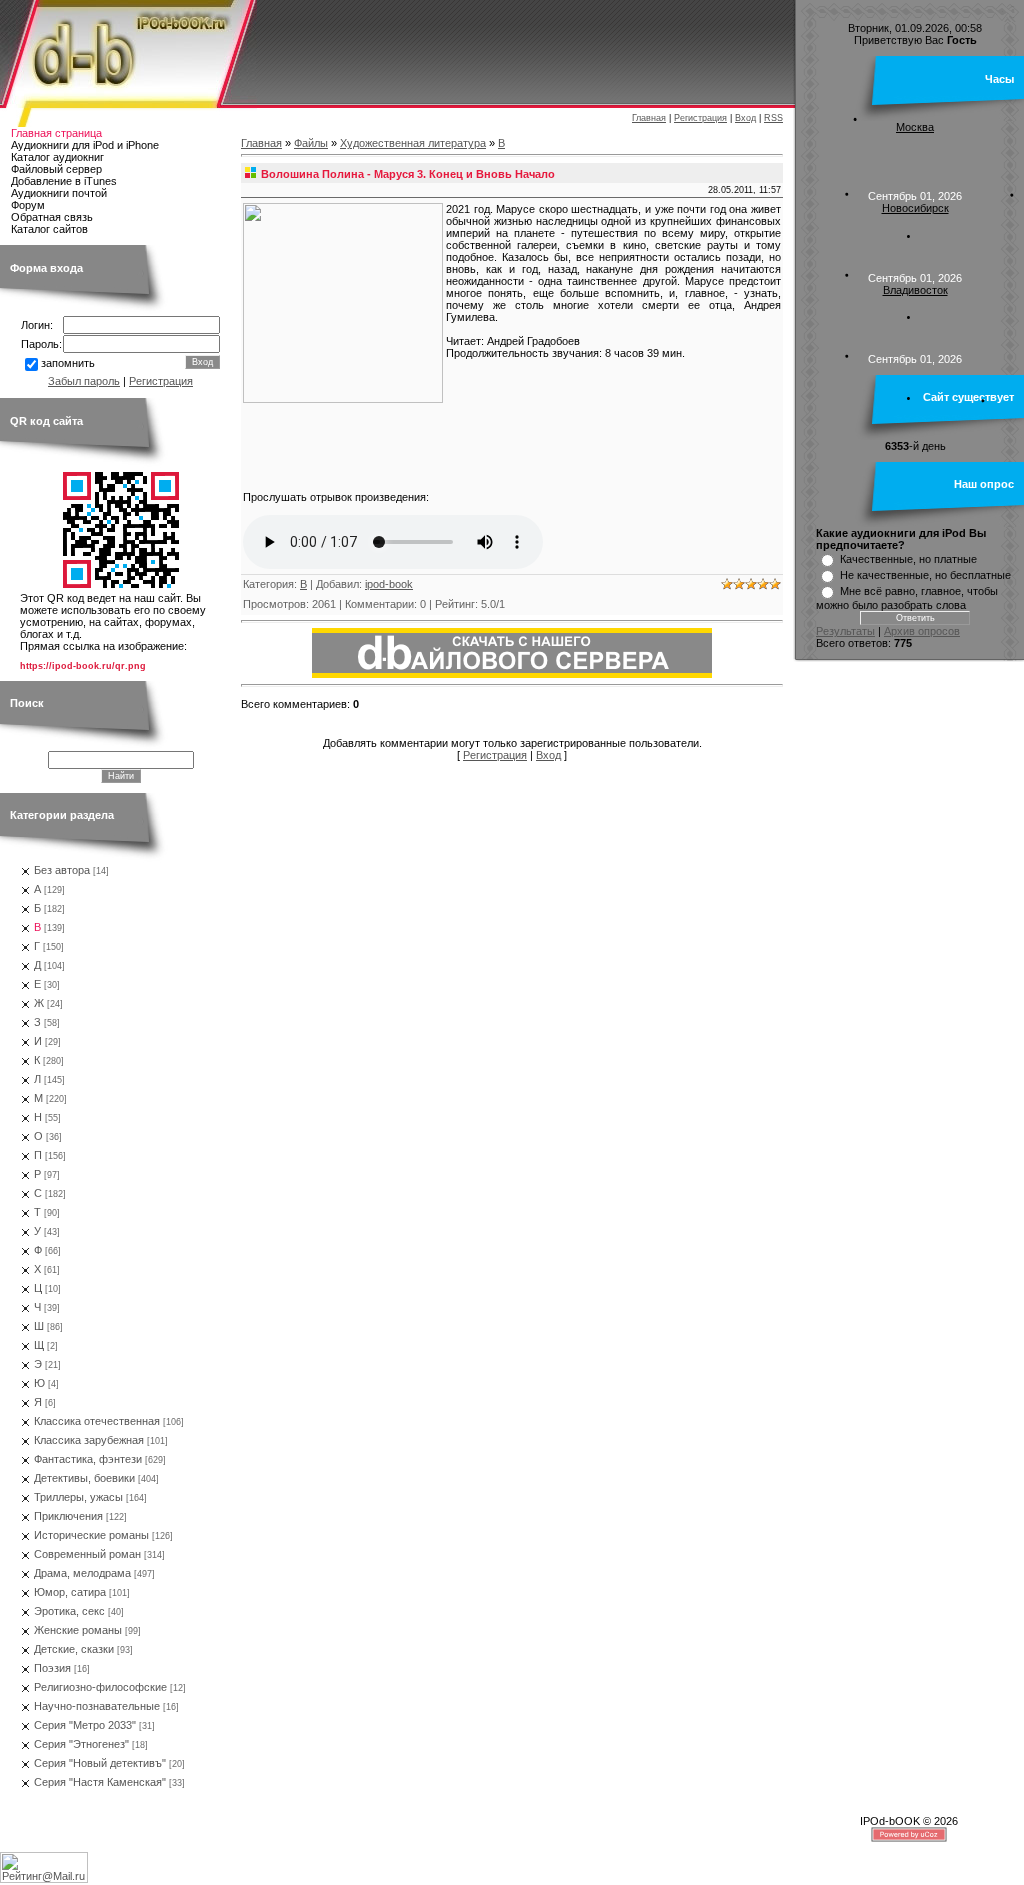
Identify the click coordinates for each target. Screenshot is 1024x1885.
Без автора (62, 870)
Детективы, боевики (84, 1478)
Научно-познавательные (97, 1706)
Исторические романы (91, 1535)
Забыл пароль (84, 381)
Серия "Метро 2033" (85, 1725)
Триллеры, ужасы (78, 1497)
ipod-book (389, 584)
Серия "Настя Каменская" (100, 1782)
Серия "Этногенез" (81, 1744)
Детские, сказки (74, 1649)
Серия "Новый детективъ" (100, 1763)
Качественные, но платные (908, 559)
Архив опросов (922, 631)
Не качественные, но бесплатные (925, 575)
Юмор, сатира (70, 1592)
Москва (915, 127)
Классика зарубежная (89, 1440)
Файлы (311, 143)
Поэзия (52, 1668)
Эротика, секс (69, 1611)
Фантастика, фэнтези (88, 1459)
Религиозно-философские (100, 1687)
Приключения (68, 1516)
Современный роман (87, 1554)
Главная (649, 118)
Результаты (845, 631)
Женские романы (78, 1630)
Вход (745, 118)
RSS (773, 118)
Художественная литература (413, 143)
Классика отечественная (97, 1421)
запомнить (68, 363)
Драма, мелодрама (82, 1573)
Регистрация (700, 118)
